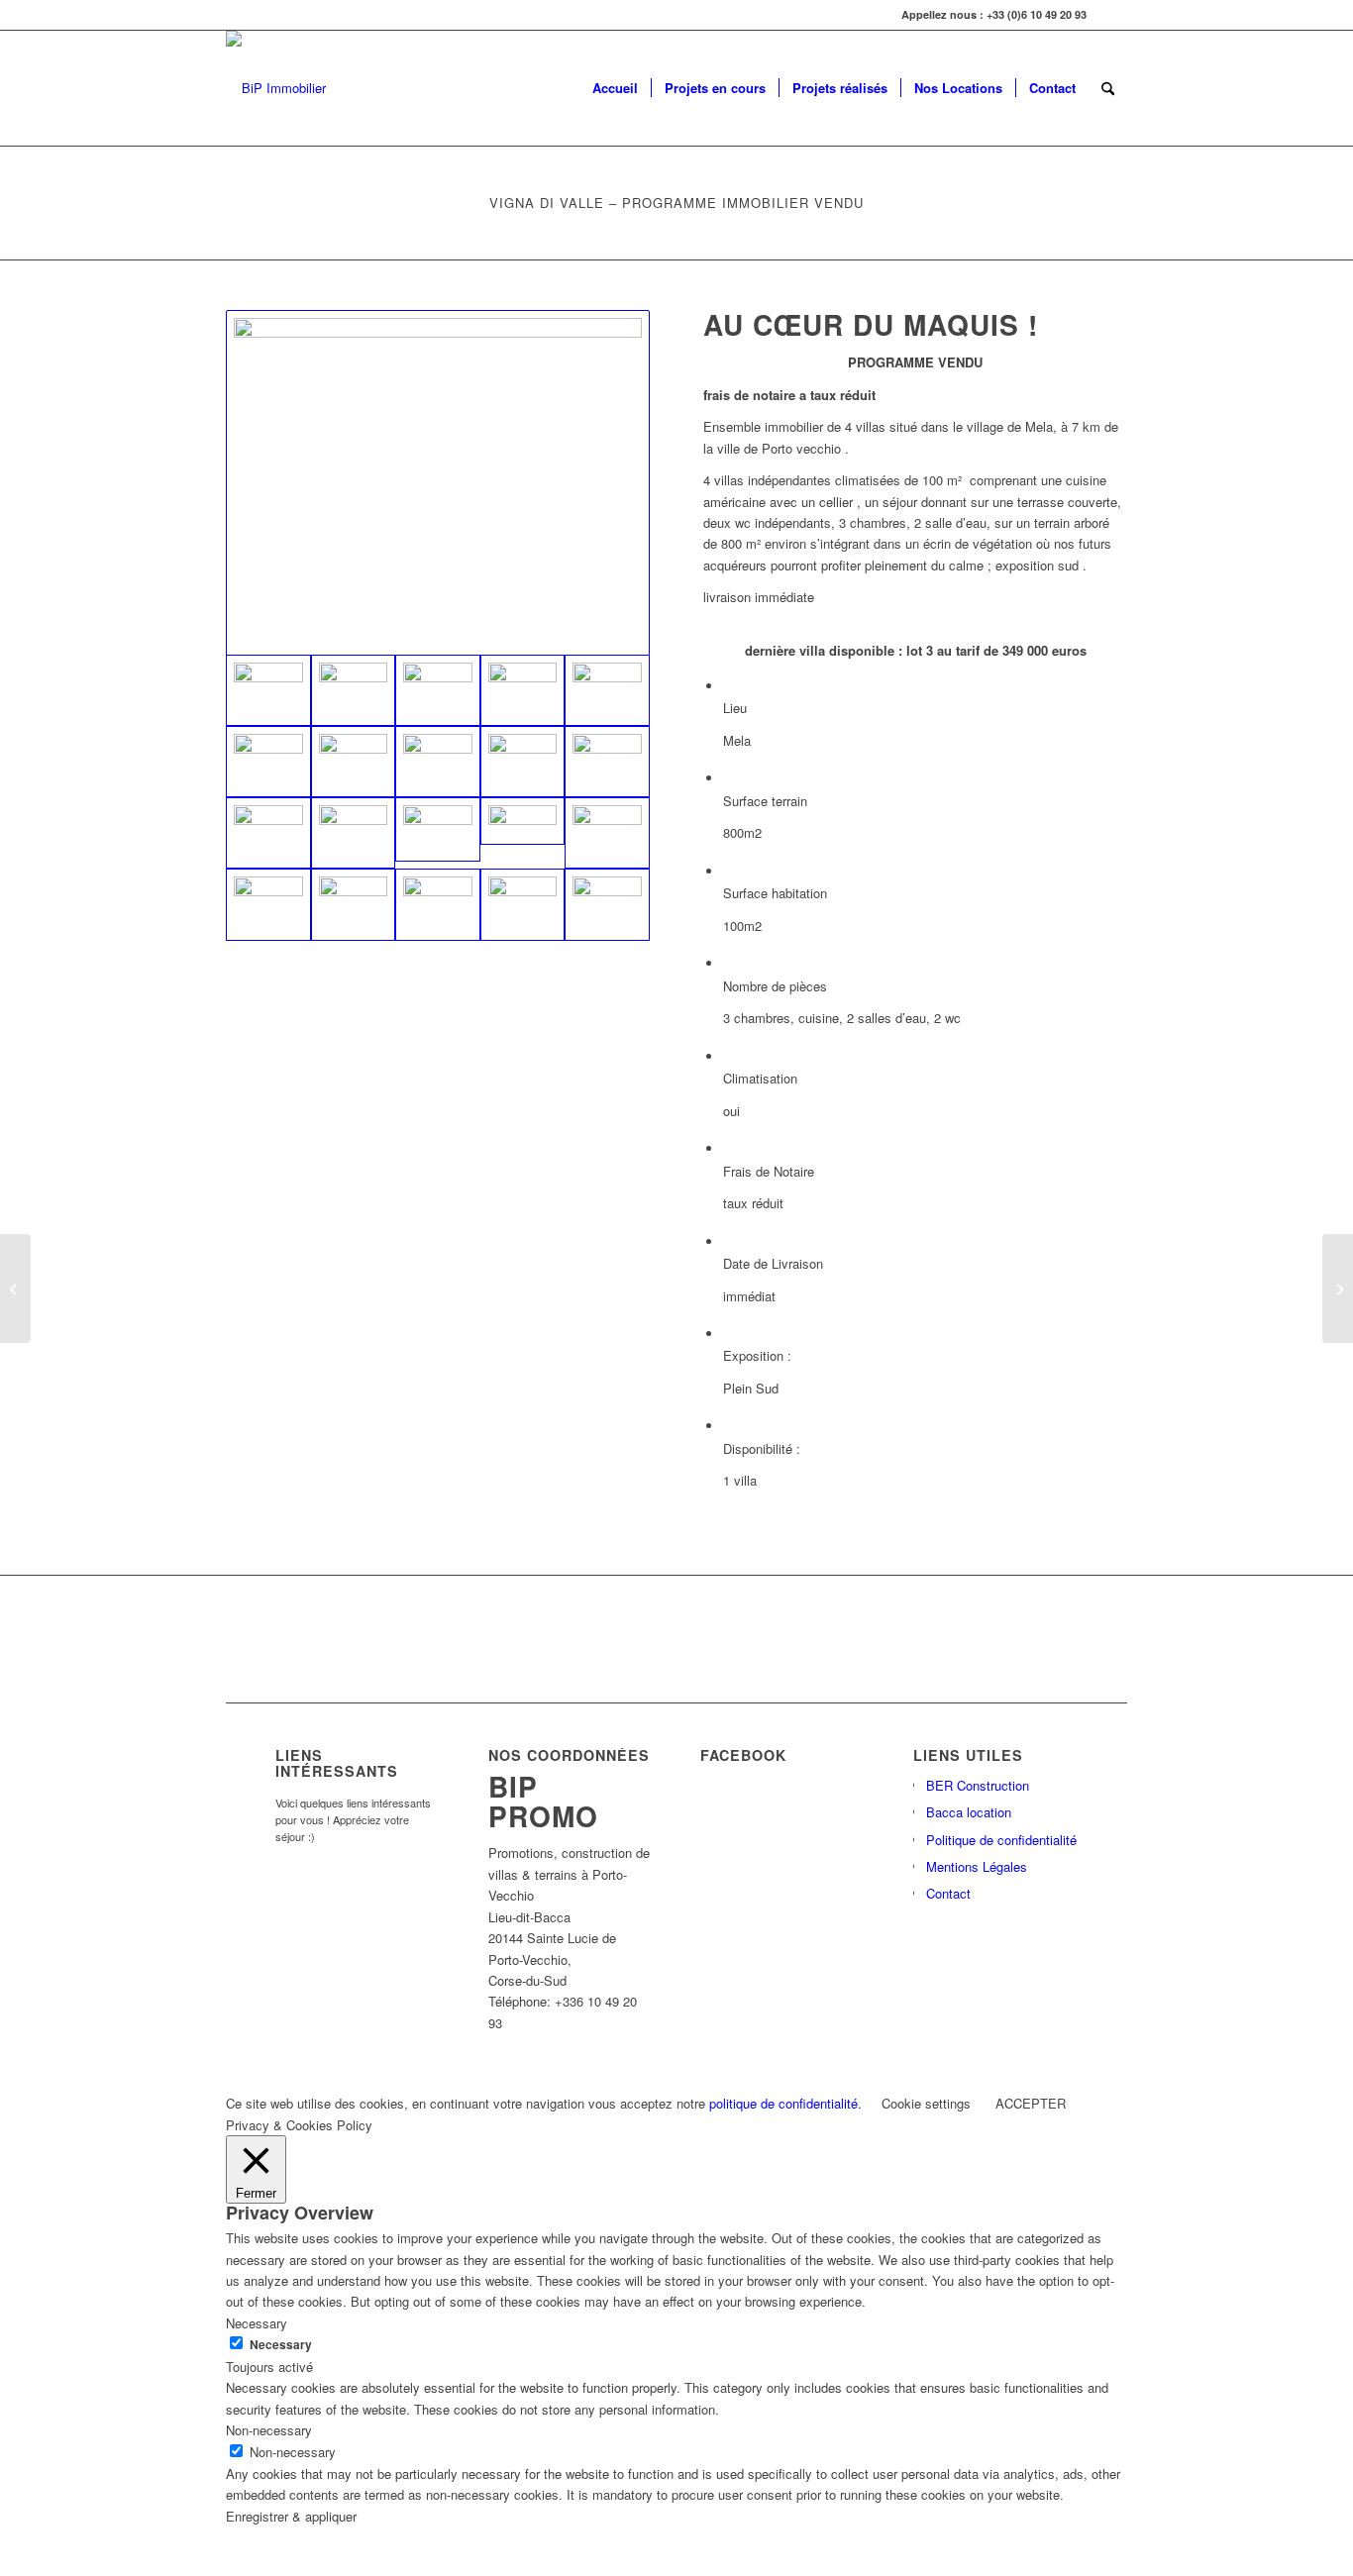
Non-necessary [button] (269, 2430)
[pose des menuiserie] (354, 904)
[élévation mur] (268, 904)
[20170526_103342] (268, 833)
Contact (948, 1893)
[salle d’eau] (438, 762)
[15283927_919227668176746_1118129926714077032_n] (438, 904)
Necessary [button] (257, 2323)
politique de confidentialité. (785, 2103)
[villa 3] (523, 690)
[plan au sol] (354, 833)
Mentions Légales (977, 1866)
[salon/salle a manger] (607, 762)
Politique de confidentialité (1001, 1840)
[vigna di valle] (523, 821)
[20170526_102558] (438, 690)
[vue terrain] (607, 904)
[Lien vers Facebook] (1112, 15)
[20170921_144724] (438, 483)
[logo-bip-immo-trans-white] (276, 88)
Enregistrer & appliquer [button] (291, 2516)
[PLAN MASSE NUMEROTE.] (438, 829)
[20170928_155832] (354, 762)
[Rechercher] (1108, 88)
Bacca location (969, 1812)
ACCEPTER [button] (1031, 2103)
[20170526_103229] (523, 762)
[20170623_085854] (354, 690)
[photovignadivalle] (607, 833)
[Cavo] (15, 1288)
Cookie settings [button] (926, 2103)
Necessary (281, 2345)
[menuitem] (615, 88)
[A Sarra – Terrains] (1338, 1288)
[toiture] (523, 904)
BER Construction (978, 1785)
